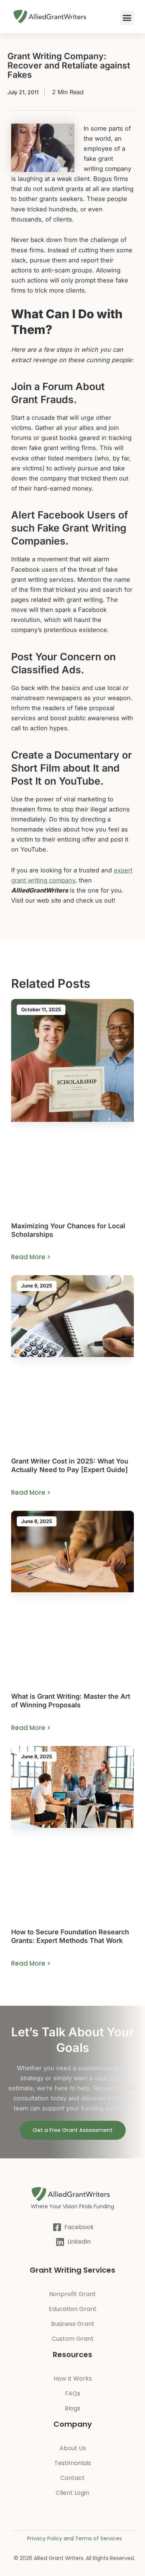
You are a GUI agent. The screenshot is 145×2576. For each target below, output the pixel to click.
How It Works (73, 2379)
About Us (73, 2448)
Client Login (72, 2493)
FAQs (73, 2393)
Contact (72, 2478)
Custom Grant (73, 2339)
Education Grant (73, 2309)
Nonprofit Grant (72, 2294)
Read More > (31, 1257)
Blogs (72, 2408)
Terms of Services (99, 2538)
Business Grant (73, 2324)
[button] (127, 18)
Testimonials (73, 2463)
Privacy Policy (45, 2538)
